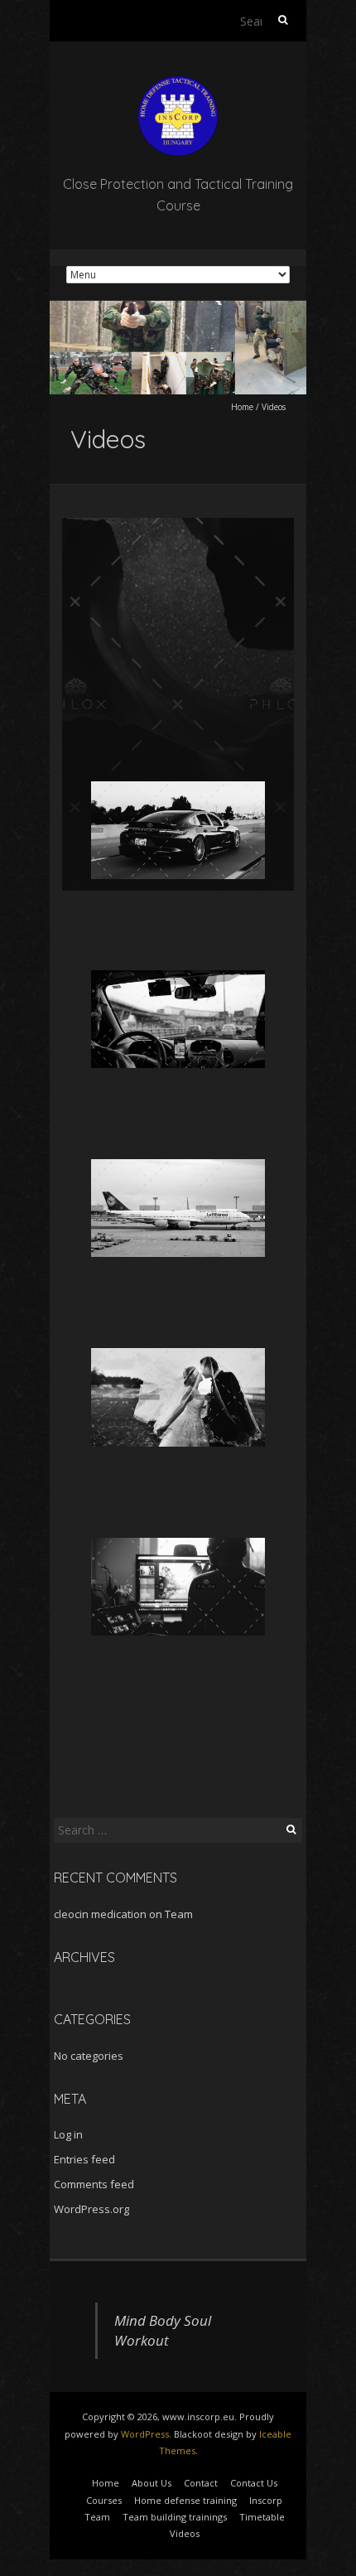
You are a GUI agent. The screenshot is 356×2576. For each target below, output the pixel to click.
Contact (201, 2483)
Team (179, 1914)
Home (242, 407)
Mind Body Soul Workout (163, 2330)
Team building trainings (175, 2517)
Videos (185, 2533)
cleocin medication (100, 1914)
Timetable (262, 2517)
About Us (152, 2483)
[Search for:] (265, 21)
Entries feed (84, 2159)
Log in (68, 2134)
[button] (178, 831)
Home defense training (185, 2500)
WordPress (145, 2434)
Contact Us (254, 2483)
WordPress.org (91, 2209)
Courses (104, 2500)
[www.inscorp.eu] (178, 82)
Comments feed (94, 2184)
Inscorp (266, 2500)
